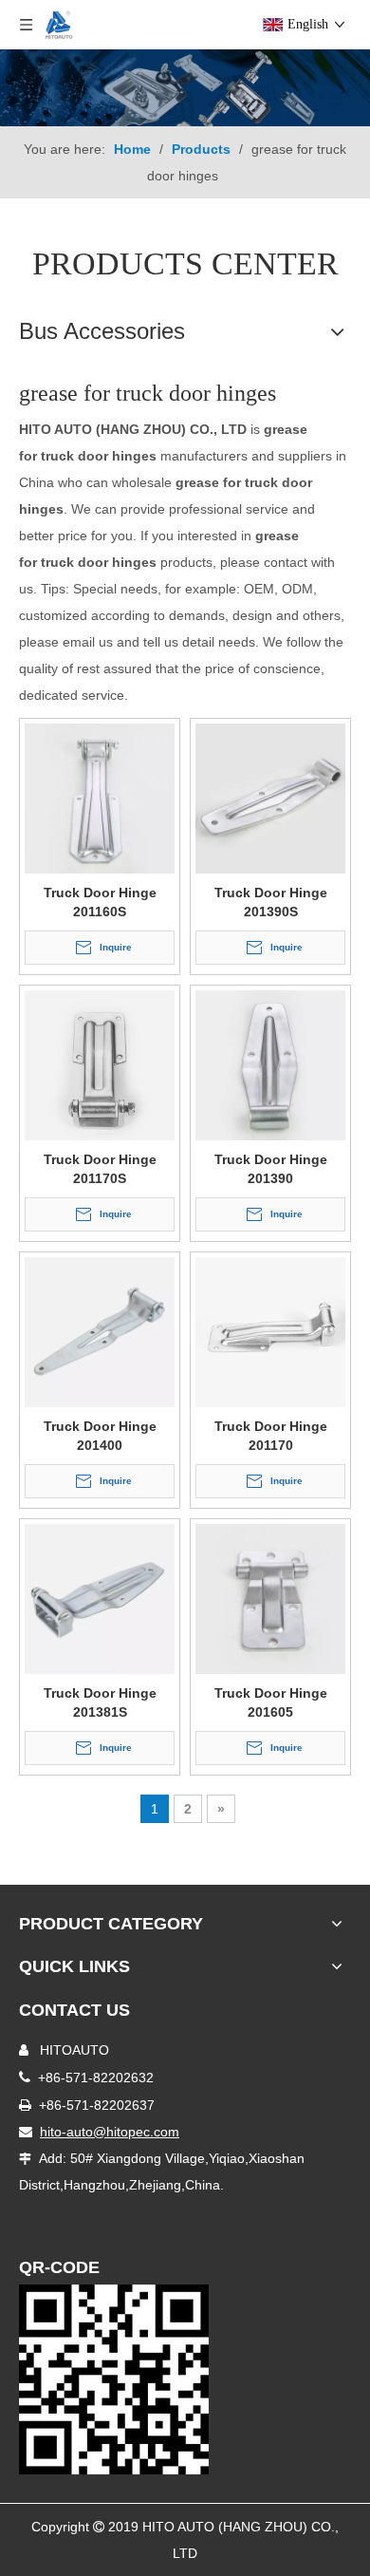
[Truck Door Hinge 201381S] (100, 1598)
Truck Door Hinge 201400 (100, 1436)
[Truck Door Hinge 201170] (270, 1331)
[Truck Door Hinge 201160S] (100, 798)
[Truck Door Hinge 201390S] (270, 798)
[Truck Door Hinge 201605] (270, 1598)
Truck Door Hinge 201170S (100, 1169)
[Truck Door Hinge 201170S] (100, 1064)
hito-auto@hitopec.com (110, 2132)
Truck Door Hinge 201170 (271, 1436)
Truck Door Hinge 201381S (100, 1702)
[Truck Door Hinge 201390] (270, 1064)
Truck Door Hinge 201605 (271, 1702)
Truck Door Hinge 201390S (271, 902)
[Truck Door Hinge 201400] (100, 1331)
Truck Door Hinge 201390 (271, 1169)
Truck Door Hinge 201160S (100, 902)
